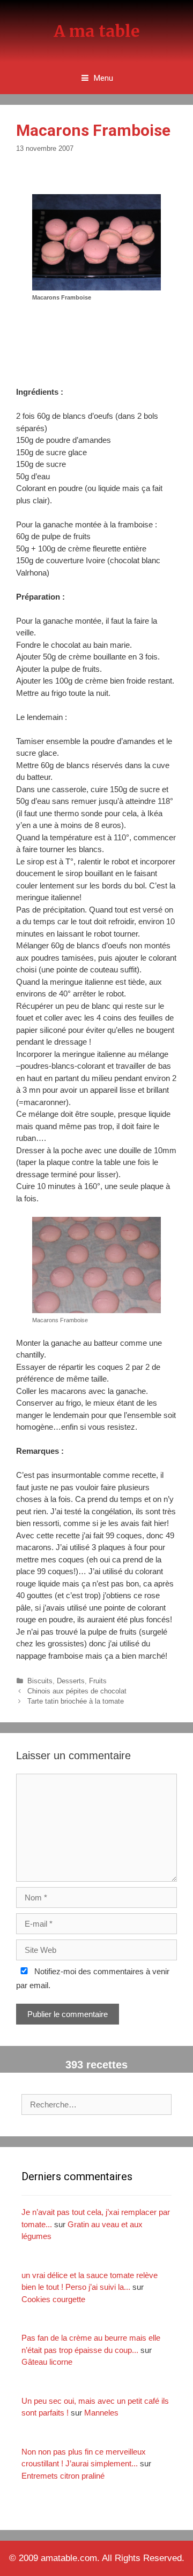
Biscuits (40, 1681)
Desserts (71, 1681)
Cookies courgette (53, 2299)
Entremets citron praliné (63, 2476)
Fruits (98, 1681)
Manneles (101, 2413)
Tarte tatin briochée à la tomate (76, 1701)
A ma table (97, 31)
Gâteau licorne (47, 2362)
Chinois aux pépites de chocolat (77, 1691)
